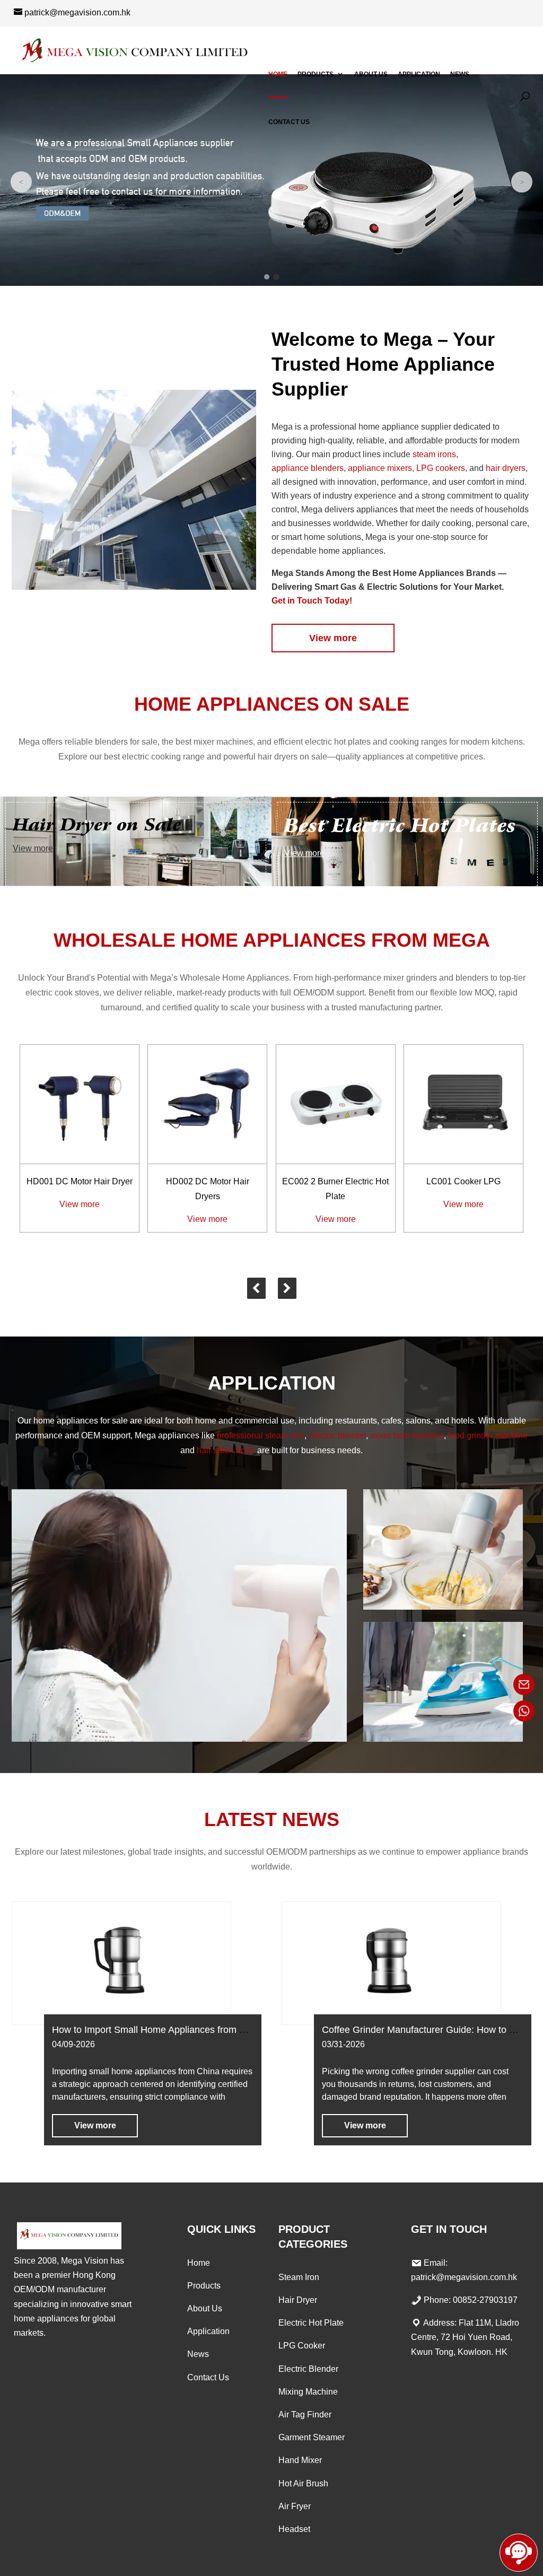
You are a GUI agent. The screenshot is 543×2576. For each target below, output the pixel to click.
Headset (294, 2529)
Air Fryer (295, 2506)
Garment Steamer (312, 2437)
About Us (371, 74)
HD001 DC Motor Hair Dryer (80, 1181)
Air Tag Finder (305, 2415)
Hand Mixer (300, 2460)
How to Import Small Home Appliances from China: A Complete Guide (199, 2030)
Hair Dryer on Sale (97, 825)
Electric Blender (308, 2369)
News (460, 74)
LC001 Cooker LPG (463, 1181)
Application (419, 74)
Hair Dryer (298, 2300)
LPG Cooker (302, 2346)
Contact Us (289, 122)
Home (278, 74)
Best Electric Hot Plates (400, 826)
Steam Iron (299, 2277)
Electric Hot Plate (311, 2323)
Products (316, 74)
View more (333, 638)
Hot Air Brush (303, 2483)
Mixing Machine (308, 2392)
